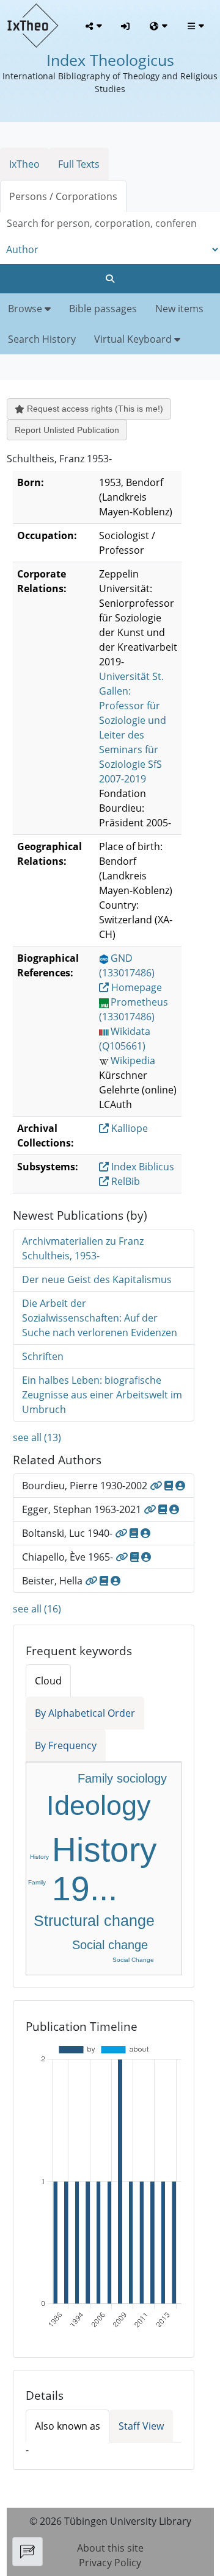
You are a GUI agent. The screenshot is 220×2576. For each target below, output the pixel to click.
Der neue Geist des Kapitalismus (97, 1279)
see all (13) (37, 1437)
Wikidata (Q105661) (125, 1039)
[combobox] (110, 224)
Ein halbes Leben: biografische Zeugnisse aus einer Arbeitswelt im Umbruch (102, 1395)
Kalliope (128, 1128)
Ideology (99, 1805)
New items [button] (179, 309)
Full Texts (79, 164)
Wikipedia (133, 1061)
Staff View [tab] (141, 2426)
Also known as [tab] (68, 2426)
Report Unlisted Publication (67, 430)
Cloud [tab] (48, 1681)
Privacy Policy (110, 2563)
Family (37, 1882)
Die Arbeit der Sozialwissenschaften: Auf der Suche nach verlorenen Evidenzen (100, 1318)
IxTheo (24, 164)
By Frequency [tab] (66, 1745)
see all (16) (37, 1609)
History (39, 1857)
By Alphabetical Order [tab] (85, 1713)
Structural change (94, 1920)
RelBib (124, 1181)
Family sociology (122, 1778)
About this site (110, 2548)
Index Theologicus (110, 60)
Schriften (43, 1356)
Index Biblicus (141, 1167)
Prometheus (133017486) (134, 1009)
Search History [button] (42, 339)
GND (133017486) (127, 965)
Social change (110, 1945)
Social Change (133, 1960)
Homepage (135, 987)
